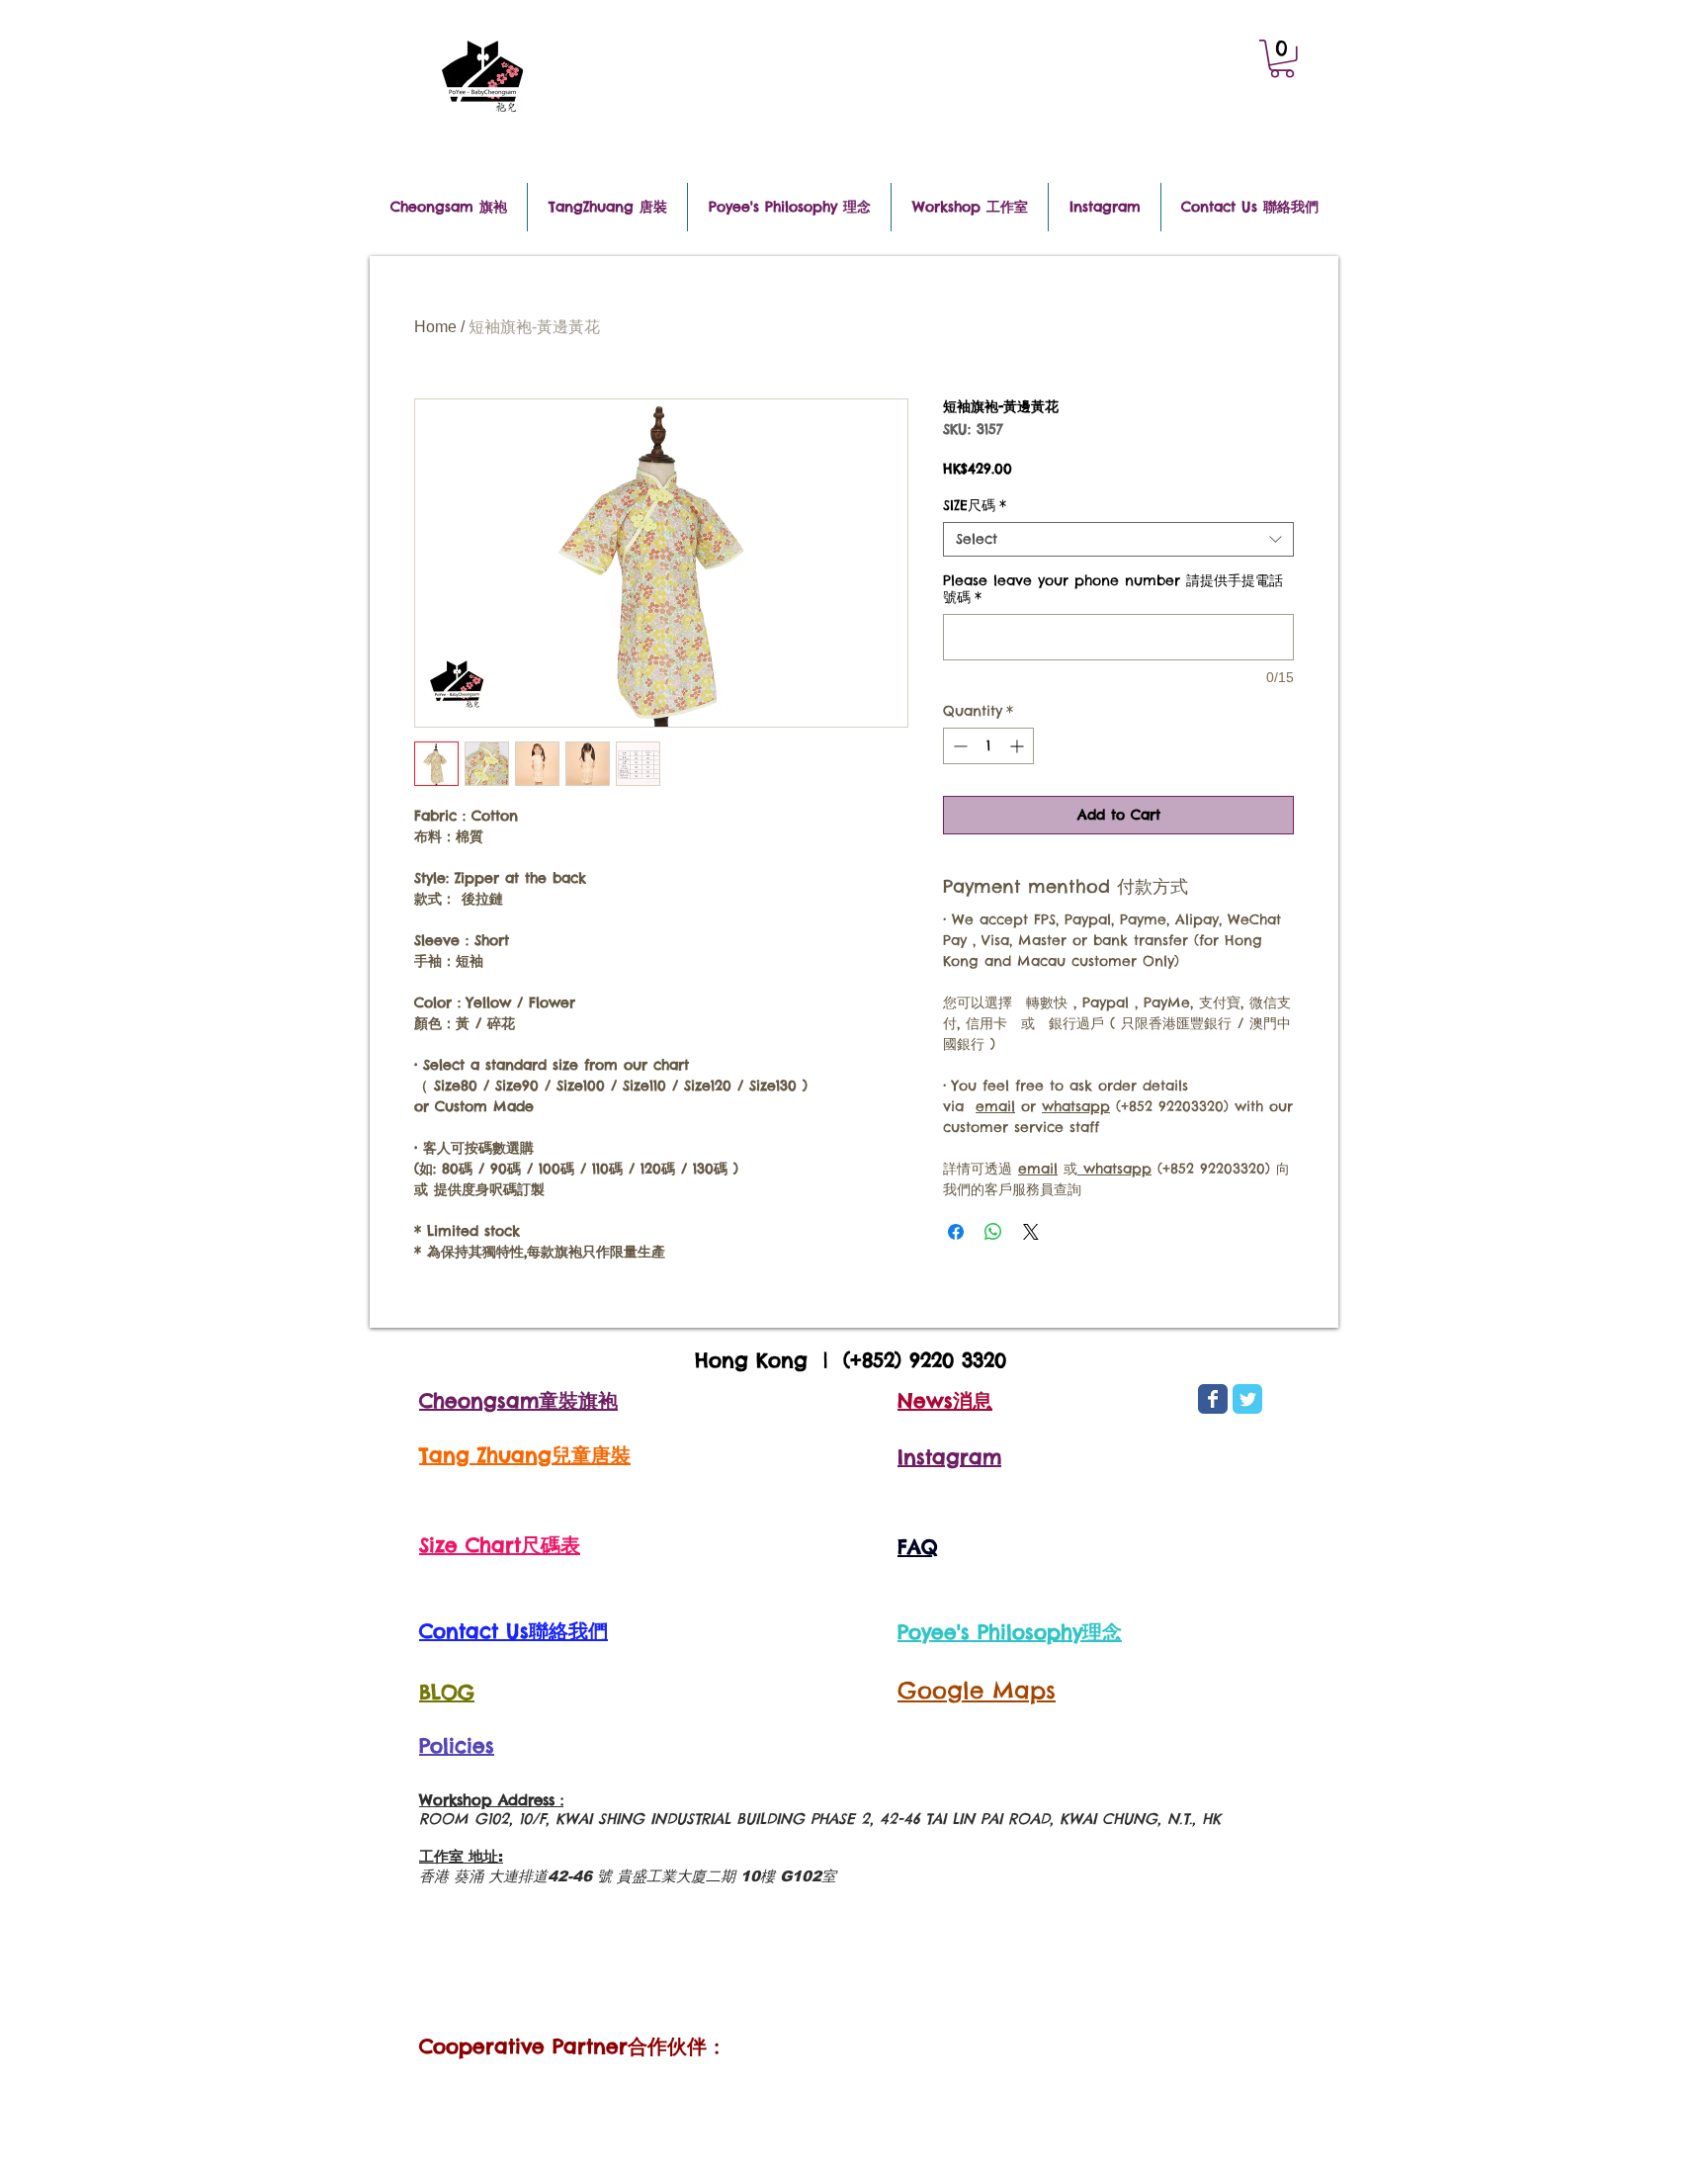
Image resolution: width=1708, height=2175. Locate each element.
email (995, 1106)
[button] (1282, 59)
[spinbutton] (988, 746)
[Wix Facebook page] (1213, 1399)
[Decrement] (958, 746)
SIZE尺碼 (975, 506)
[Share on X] (1031, 1232)
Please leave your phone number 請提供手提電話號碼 (1113, 589)
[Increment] (1019, 746)
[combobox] (1118, 539)
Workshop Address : (491, 1800)
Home (435, 327)
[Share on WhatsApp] (993, 1232)
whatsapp (1076, 1106)
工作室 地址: (461, 1856)
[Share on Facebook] (956, 1232)
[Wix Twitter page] (1247, 1399)
